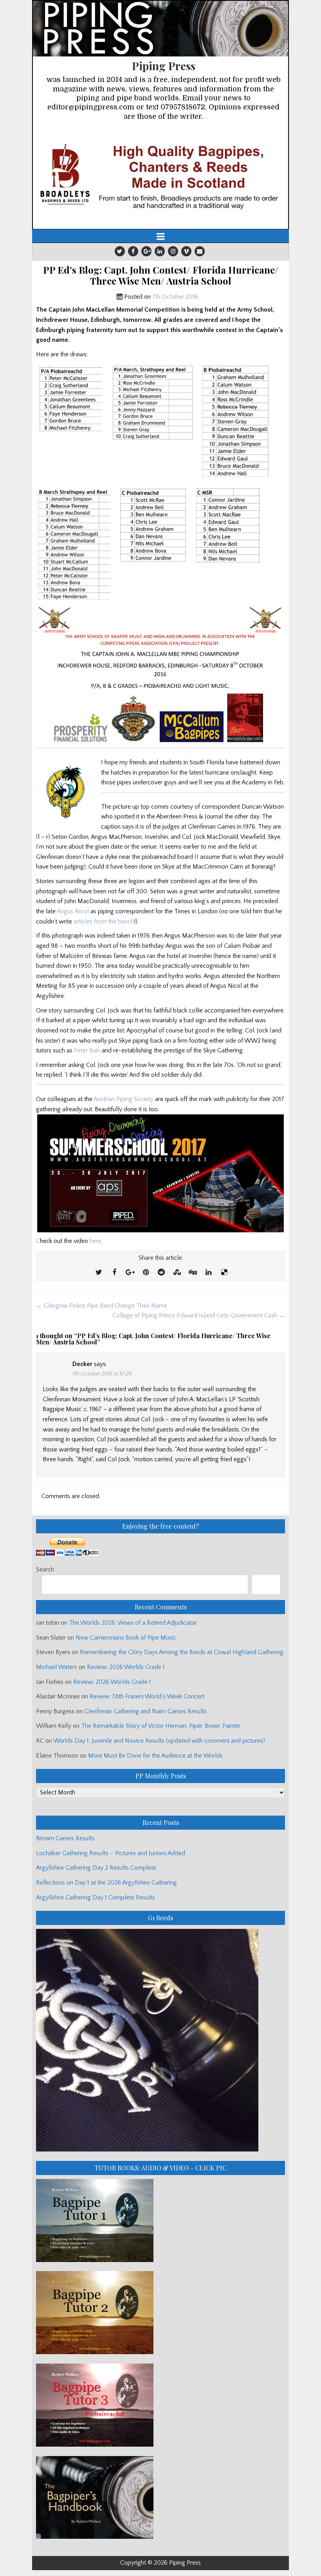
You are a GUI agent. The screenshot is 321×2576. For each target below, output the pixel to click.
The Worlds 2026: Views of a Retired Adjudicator (133, 1623)
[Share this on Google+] (130, 1273)
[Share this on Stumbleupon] (177, 1273)
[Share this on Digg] (193, 1273)
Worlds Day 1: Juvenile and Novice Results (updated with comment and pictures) (159, 1741)
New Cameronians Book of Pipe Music (126, 1638)
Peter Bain (87, 1050)
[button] (160, 176)
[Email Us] (200, 251)
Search (45, 1569)
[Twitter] (120, 251)
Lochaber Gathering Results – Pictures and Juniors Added (111, 1853)
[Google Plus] (146, 251)
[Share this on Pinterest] (146, 1273)
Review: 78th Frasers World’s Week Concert (147, 1696)
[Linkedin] (160, 251)
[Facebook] (133, 251)
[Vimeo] (186, 251)
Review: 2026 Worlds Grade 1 (126, 1667)
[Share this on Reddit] (161, 1273)
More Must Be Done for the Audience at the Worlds (155, 1756)
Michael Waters (57, 1667)
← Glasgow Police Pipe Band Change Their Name (102, 1306)
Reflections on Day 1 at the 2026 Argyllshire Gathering (106, 1883)
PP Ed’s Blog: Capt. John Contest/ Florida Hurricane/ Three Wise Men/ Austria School (161, 276)
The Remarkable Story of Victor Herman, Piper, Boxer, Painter (161, 1726)
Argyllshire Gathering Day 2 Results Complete (96, 1868)
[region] (160, 176)
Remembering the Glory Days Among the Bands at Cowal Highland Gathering (182, 1652)
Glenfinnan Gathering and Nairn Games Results (145, 1711)
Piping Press (164, 66)
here (95, 1241)
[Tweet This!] (99, 1273)
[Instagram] (173, 251)
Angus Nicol (73, 911)
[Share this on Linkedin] (208, 1273)
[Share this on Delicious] (224, 1273)
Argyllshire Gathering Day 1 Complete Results (96, 1898)
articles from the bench (104, 922)
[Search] (266, 1585)
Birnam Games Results (65, 1838)
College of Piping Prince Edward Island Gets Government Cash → (199, 1315)
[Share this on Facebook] (114, 1273)
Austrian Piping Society (124, 1099)
